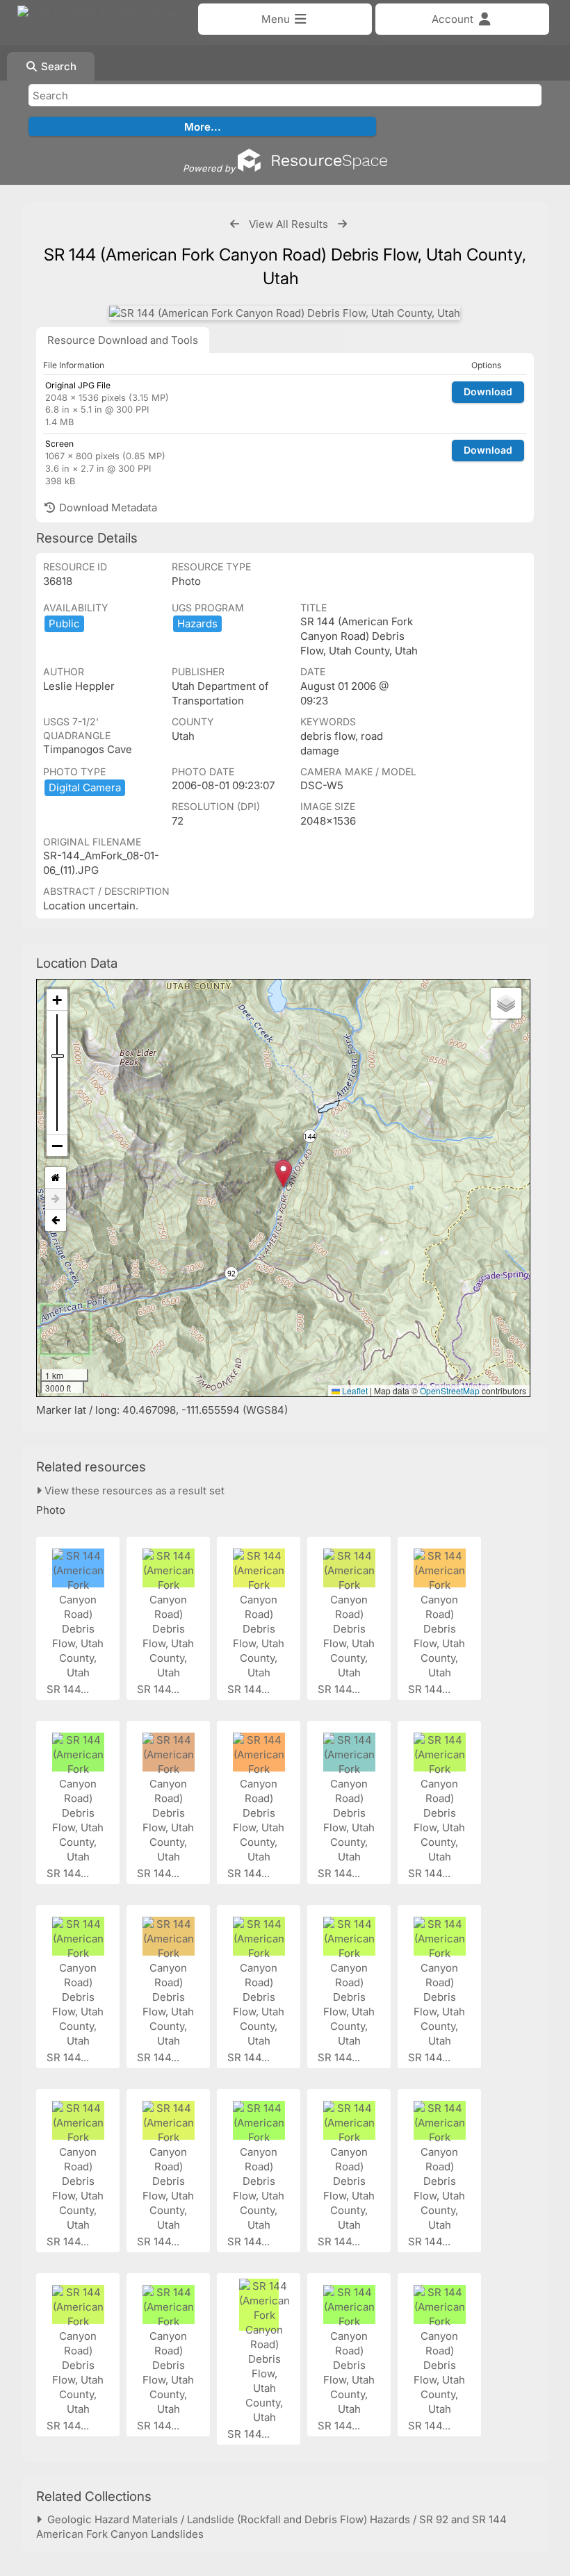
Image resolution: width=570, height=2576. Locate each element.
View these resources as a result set (133, 1491)
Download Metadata (107, 507)
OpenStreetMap (450, 1390)
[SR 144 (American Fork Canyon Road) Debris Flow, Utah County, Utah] (285, 313)
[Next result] (342, 224)
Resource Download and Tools (123, 340)
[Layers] (506, 1003)
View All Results (288, 224)
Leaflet (354, 1390)
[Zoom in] (57, 1000)
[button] (283, 1174)
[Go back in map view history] (56, 1221)
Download (488, 391)
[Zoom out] (57, 1146)
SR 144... (69, 1689)
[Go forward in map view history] (56, 1199)
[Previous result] (235, 224)
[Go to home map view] (56, 1178)
